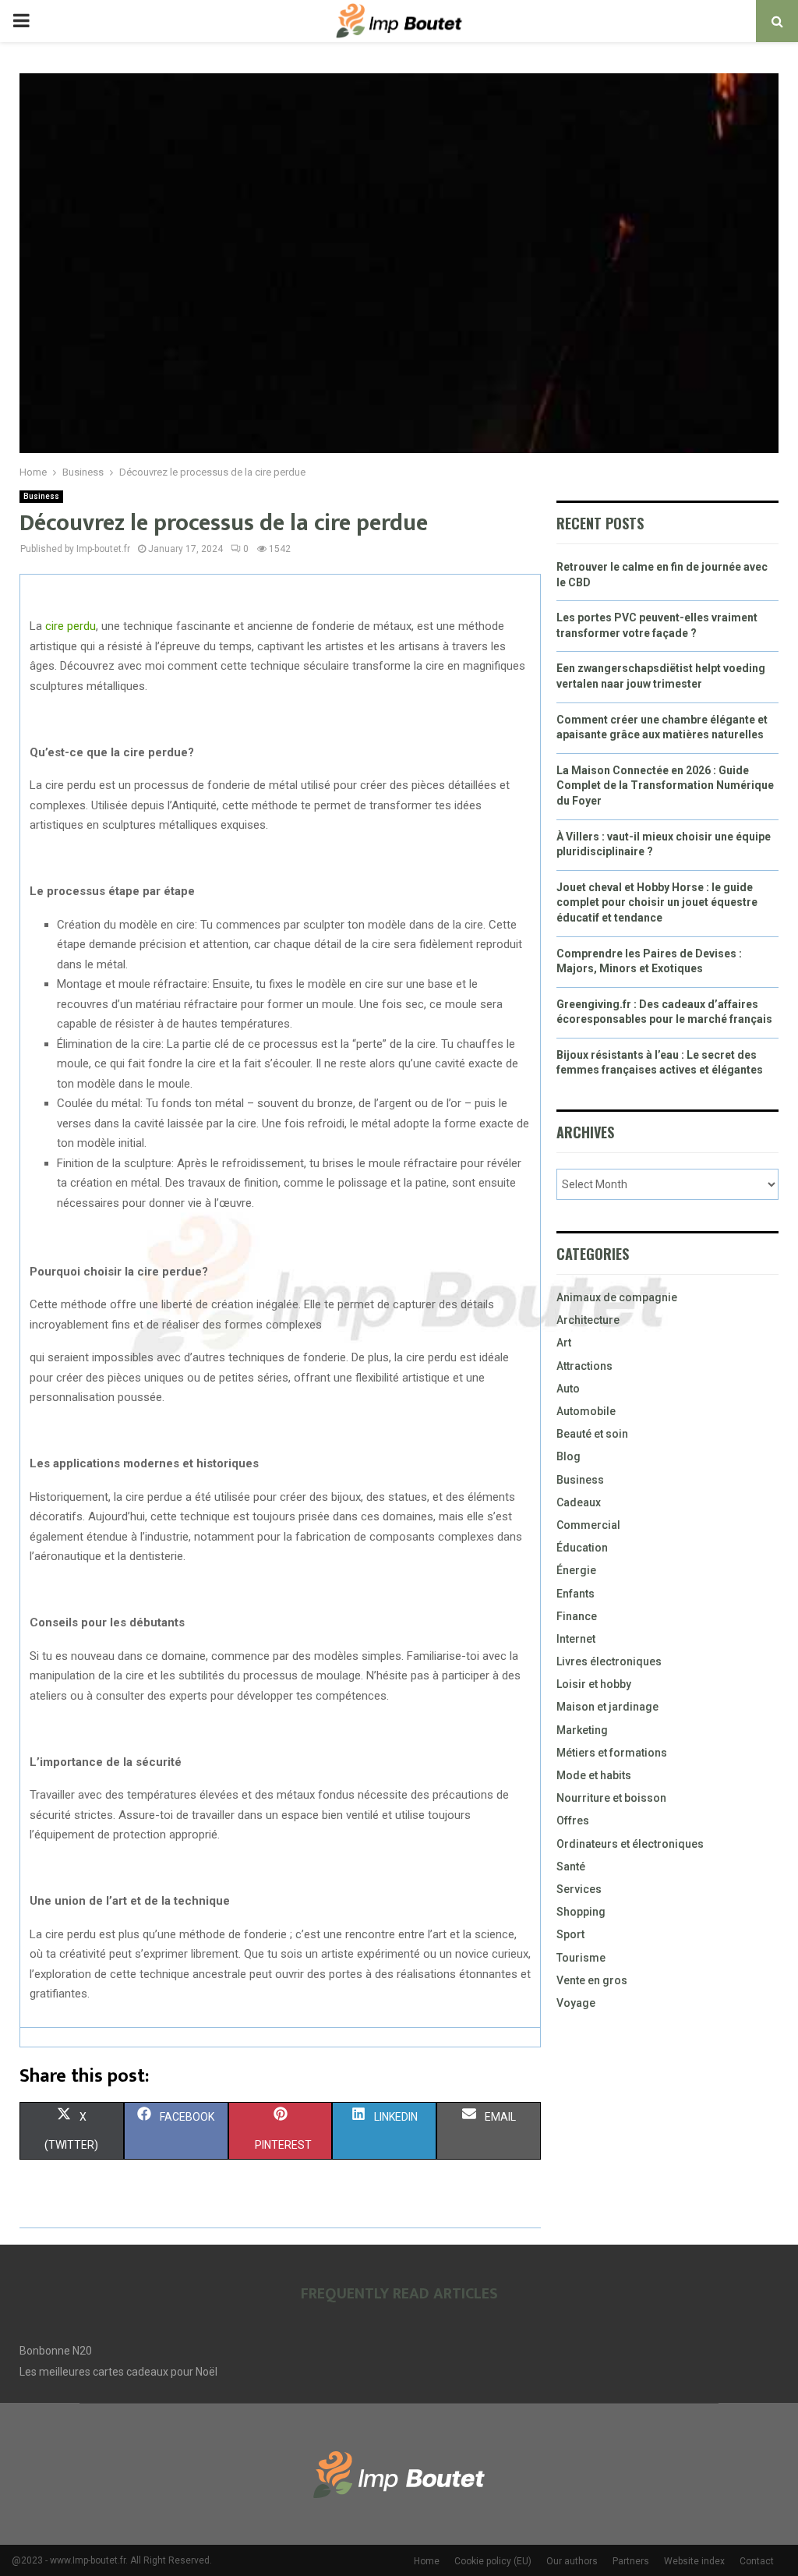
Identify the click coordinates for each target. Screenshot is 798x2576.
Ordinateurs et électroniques (630, 1844)
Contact (757, 2561)
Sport (570, 1934)
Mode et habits (594, 1775)
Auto (568, 1389)
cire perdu (71, 626)
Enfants (576, 1594)
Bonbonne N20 (56, 2351)
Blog (568, 1456)
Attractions (584, 1366)
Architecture (588, 1320)
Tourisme (581, 1958)
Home (427, 2561)
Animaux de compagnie (617, 1297)
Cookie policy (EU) (493, 2561)
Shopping (581, 1912)
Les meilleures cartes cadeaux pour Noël (118, 2372)
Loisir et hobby (594, 1684)
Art (564, 1343)
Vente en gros (592, 1980)
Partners (631, 2561)
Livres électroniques (609, 1661)
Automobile (586, 1411)
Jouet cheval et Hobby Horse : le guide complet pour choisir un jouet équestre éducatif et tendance (657, 902)
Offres (573, 1821)
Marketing (582, 1730)
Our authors (572, 2561)
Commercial (588, 1525)
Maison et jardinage (607, 1707)
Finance (577, 1616)
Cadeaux (579, 1502)
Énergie (576, 1570)
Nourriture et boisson (611, 1798)
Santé (571, 1867)
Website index (694, 2561)
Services (579, 1889)
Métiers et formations (612, 1753)
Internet (576, 1639)
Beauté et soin (592, 1434)
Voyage (576, 2003)
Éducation (582, 1548)
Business (41, 496)
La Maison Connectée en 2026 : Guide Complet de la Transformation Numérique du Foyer (665, 786)
